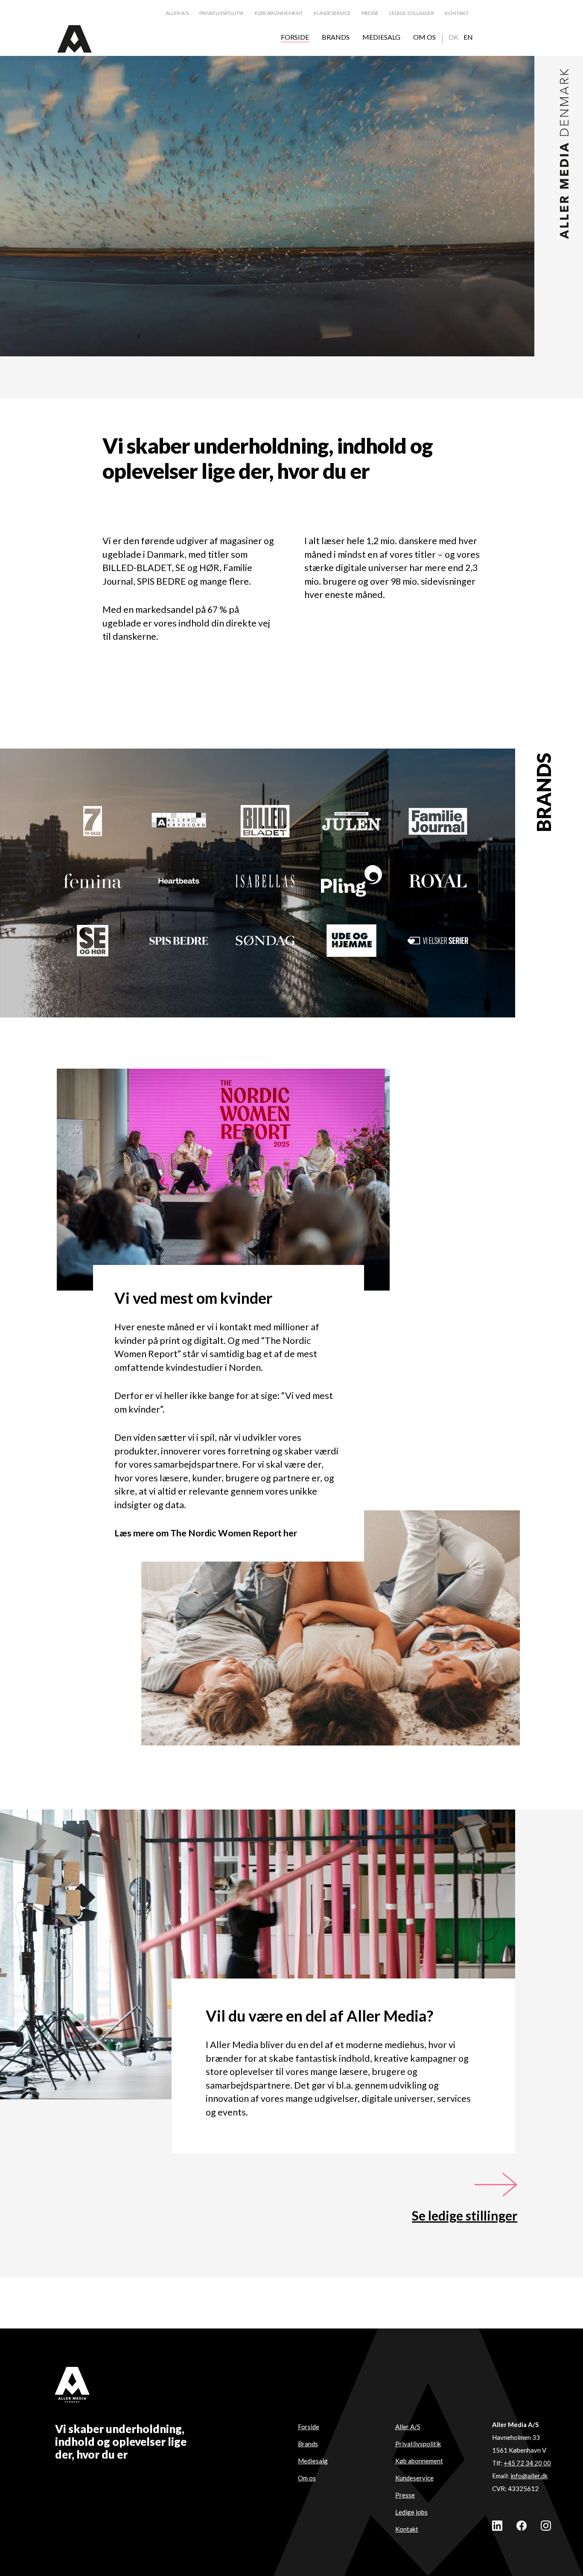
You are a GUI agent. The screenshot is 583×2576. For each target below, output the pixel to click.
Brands (308, 2444)
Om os (307, 2478)
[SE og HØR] (93, 941)
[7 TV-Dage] (93, 821)
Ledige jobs (411, 2512)
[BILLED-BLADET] (265, 821)
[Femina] (93, 881)
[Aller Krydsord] (179, 821)
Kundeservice (414, 2478)
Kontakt (407, 2529)
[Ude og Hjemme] (351, 941)
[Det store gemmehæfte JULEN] (351, 821)
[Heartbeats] (179, 881)
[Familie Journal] (438, 821)
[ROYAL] (438, 881)
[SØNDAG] (265, 941)
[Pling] (351, 881)
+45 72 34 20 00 (527, 2463)
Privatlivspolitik (418, 2444)
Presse (405, 2495)
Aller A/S (408, 2427)
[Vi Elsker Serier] (438, 941)
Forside (309, 2427)
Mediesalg (313, 2461)
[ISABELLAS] (265, 881)
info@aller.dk (529, 2476)
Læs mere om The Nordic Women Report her (206, 1533)
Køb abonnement (419, 2461)
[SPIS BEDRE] (179, 941)
